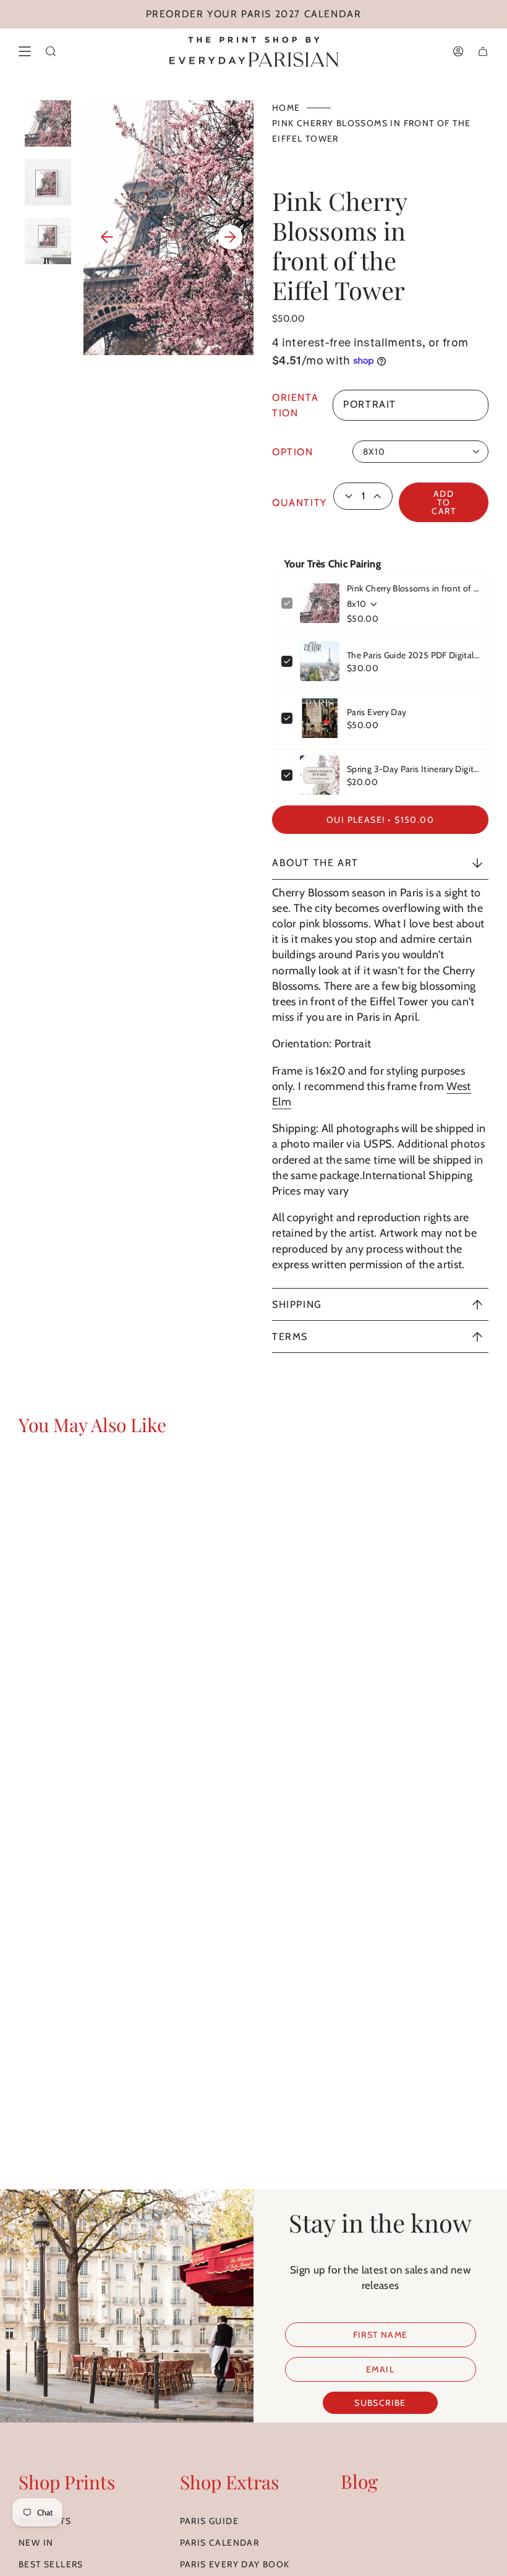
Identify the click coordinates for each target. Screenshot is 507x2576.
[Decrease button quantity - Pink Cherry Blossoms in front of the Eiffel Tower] (345, 496)
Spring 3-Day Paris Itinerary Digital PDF (413, 769)
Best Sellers (51, 2564)
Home (286, 108)
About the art (315, 863)
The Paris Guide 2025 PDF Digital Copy (413, 655)
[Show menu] (25, 51)
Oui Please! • (380, 820)
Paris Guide (209, 2521)
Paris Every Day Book (235, 2564)
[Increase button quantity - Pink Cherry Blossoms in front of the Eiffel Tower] (381, 496)
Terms (290, 1337)
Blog (359, 2481)
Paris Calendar (220, 2543)
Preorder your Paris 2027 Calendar (254, 14)
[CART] (483, 51)
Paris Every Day (377, 712)
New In (36, 2543)
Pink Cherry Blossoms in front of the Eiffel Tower (413, 588)
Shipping (297, 1304)
